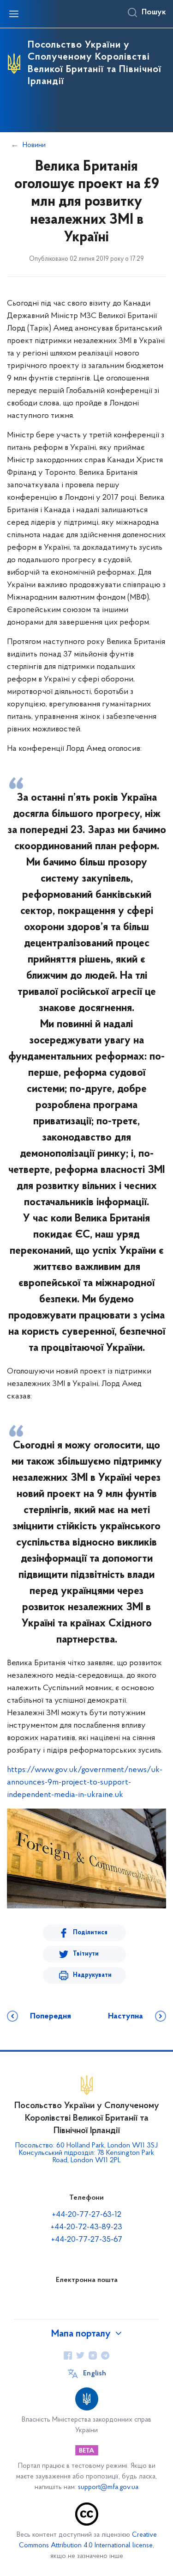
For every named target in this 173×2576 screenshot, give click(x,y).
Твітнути (86, 1954)
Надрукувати (92, 1975)
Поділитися (90, 1933)
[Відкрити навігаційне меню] (14, 14)
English (95, 2374)
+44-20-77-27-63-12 (87, 2215)
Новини (34, 145)
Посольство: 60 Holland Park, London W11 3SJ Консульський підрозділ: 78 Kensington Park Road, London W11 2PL (86, 2153)
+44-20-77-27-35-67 (87, 2240)
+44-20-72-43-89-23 (86, 2227)
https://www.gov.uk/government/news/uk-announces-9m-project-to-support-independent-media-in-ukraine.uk (85, 1783)
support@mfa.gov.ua (108, 2487)
